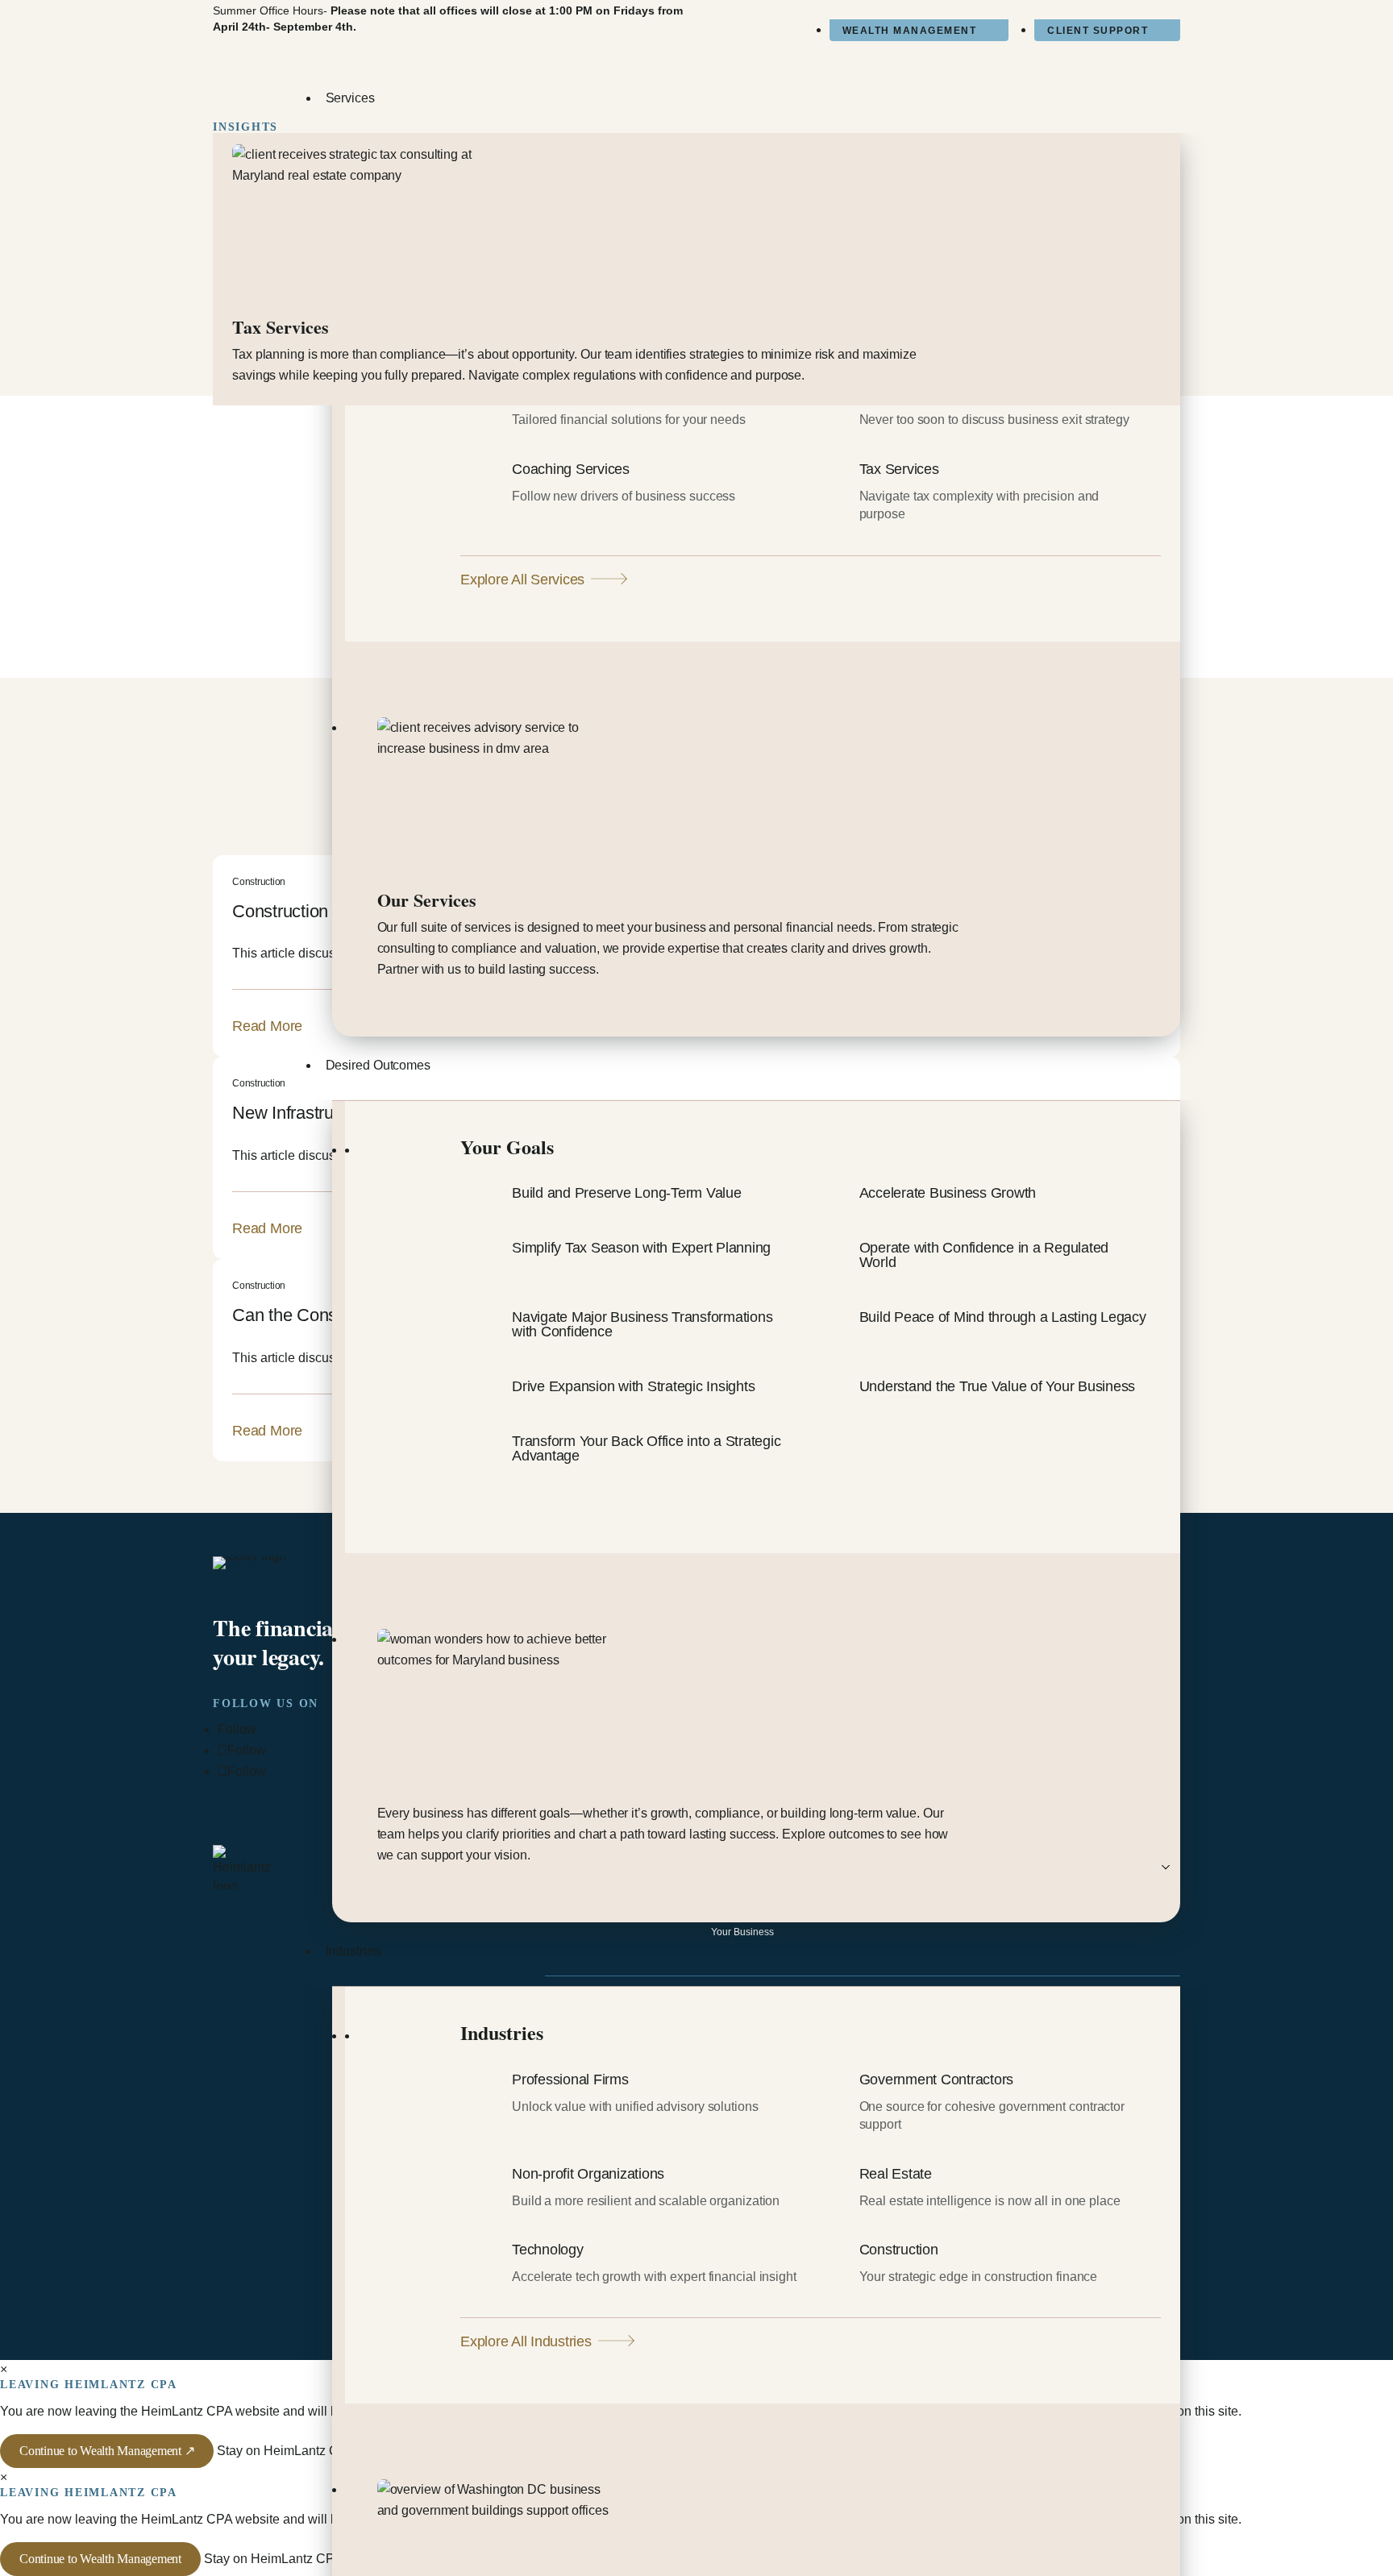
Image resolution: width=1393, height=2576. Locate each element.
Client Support (1098, 31)
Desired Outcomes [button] (378, 1065)
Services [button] (350, 98)
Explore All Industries (526, 2341)
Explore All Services (522, 580)
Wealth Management (910, 31)
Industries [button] (353, 1951)
